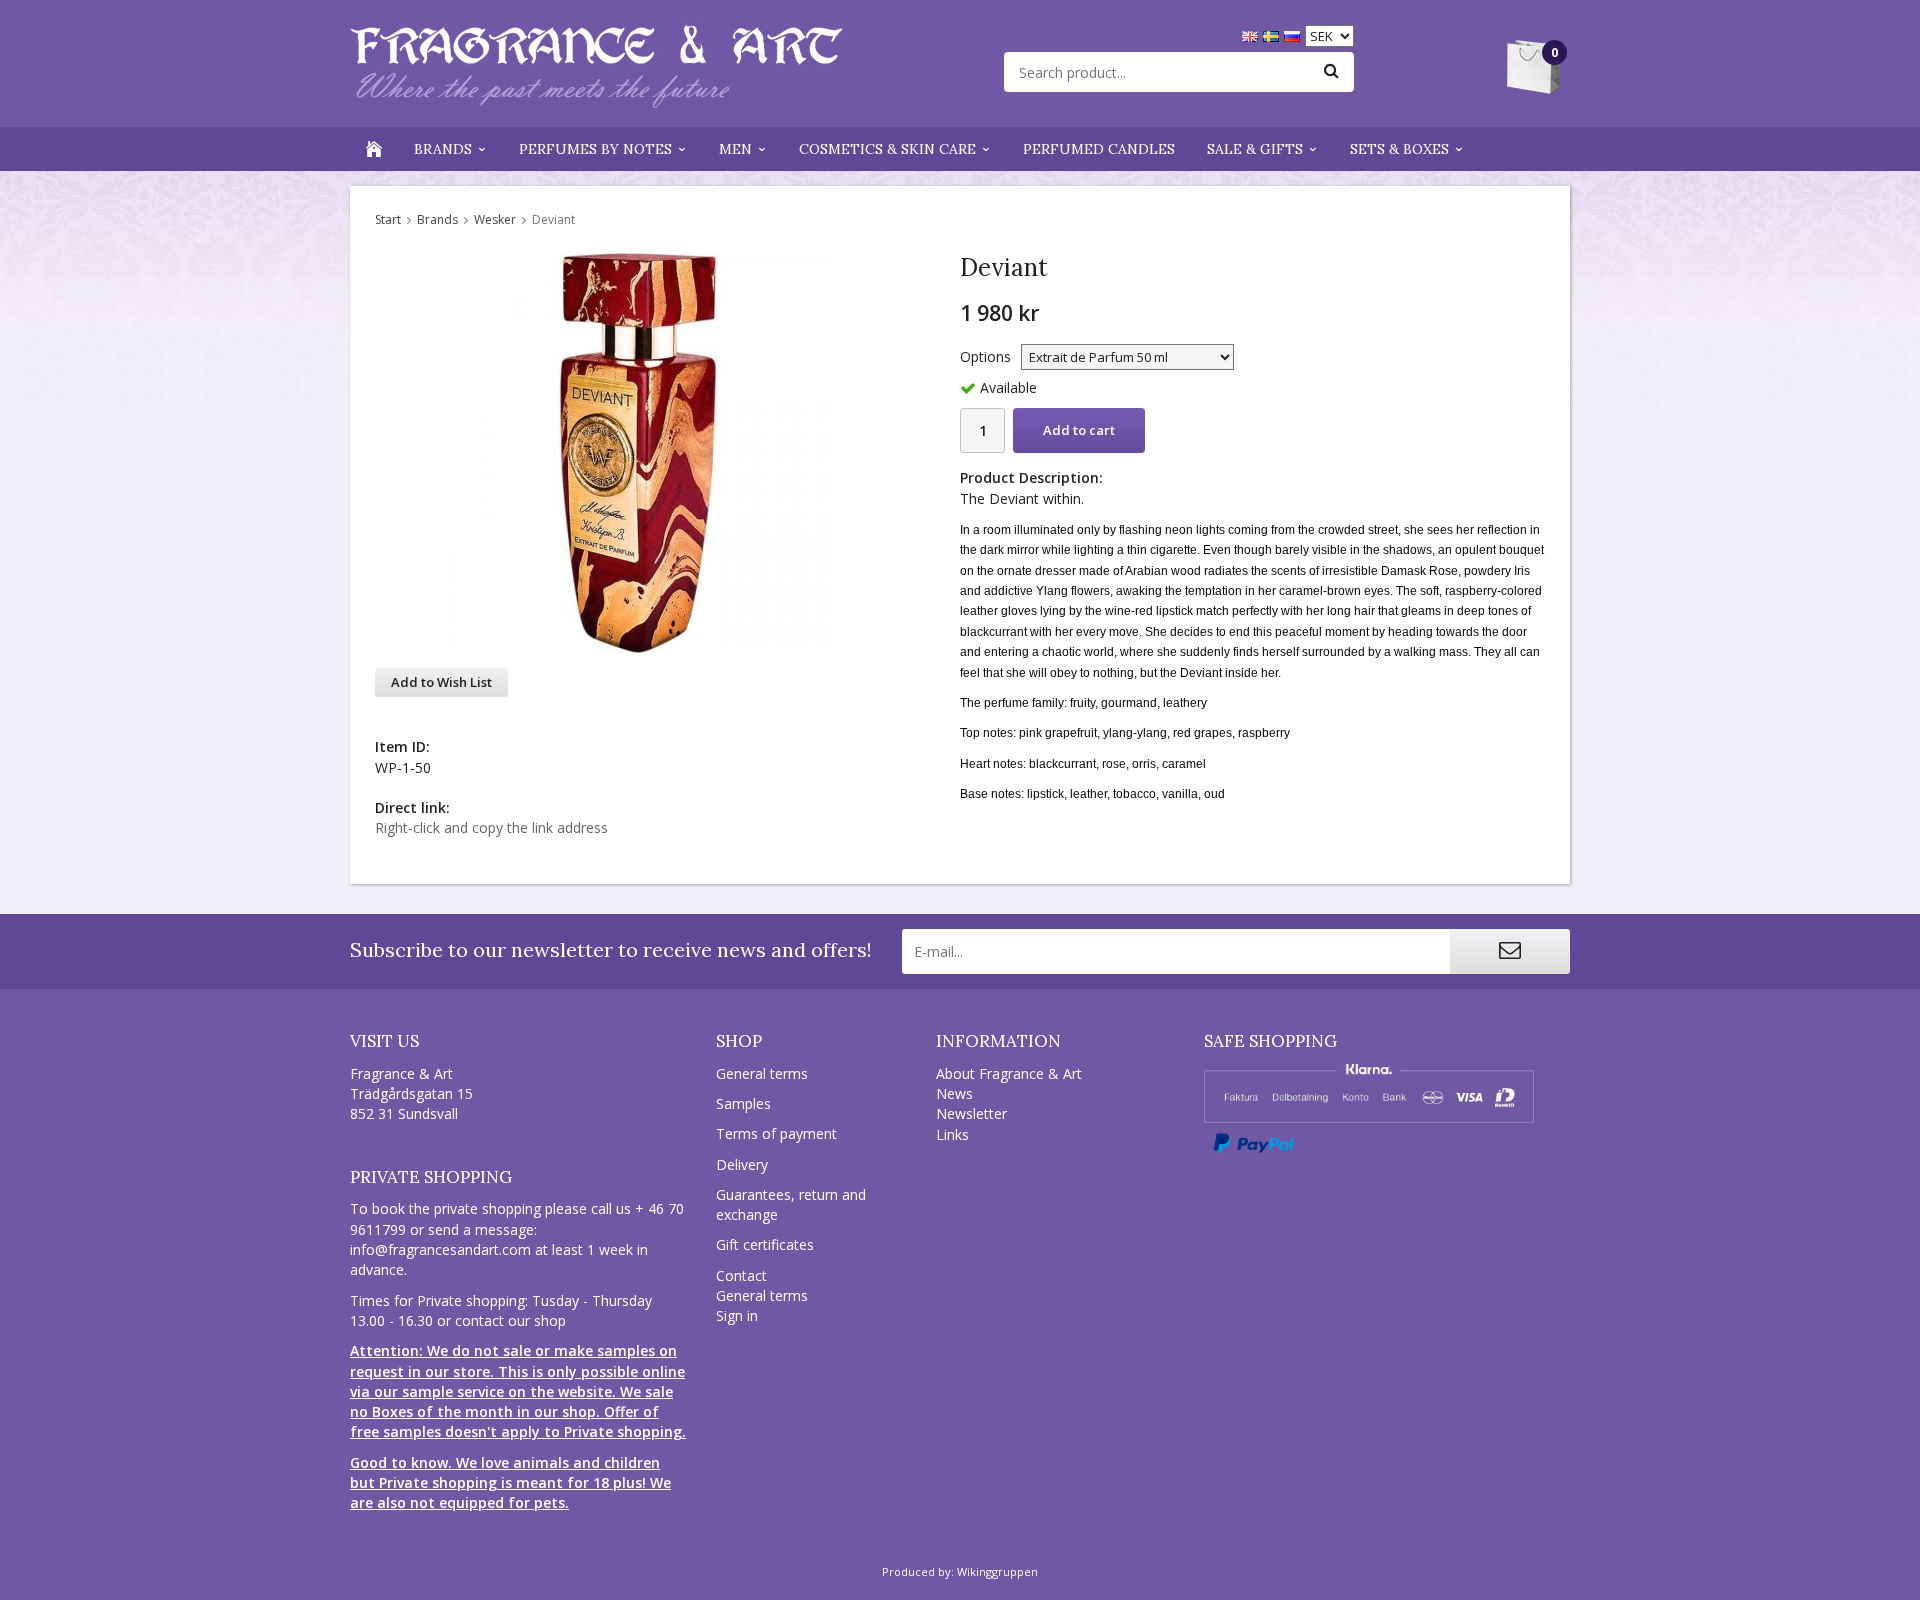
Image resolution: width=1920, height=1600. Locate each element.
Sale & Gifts (1255, 149)
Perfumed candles (1099, 149)
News (954, 1093)
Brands (443, 149)
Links (952, 1134)
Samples (743, 1103)
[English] (1252, 34)
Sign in (737, 1315)
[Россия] (1294, 34)
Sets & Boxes (1399, 149)
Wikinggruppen (997, 1571)
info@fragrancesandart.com (440, 1249)
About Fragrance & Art (1009, 1073)
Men (735, 149)
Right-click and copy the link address (491, 827)
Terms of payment (776, 1133)
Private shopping (431, 1177)
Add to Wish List (441, 682)
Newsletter (971, 1113)
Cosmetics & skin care (887, 149)
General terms (762, 1073)
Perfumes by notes (595, 149)
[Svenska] (1273, 34)
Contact (741, 1275)
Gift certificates (765, 1244)
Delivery (742, 1164)
